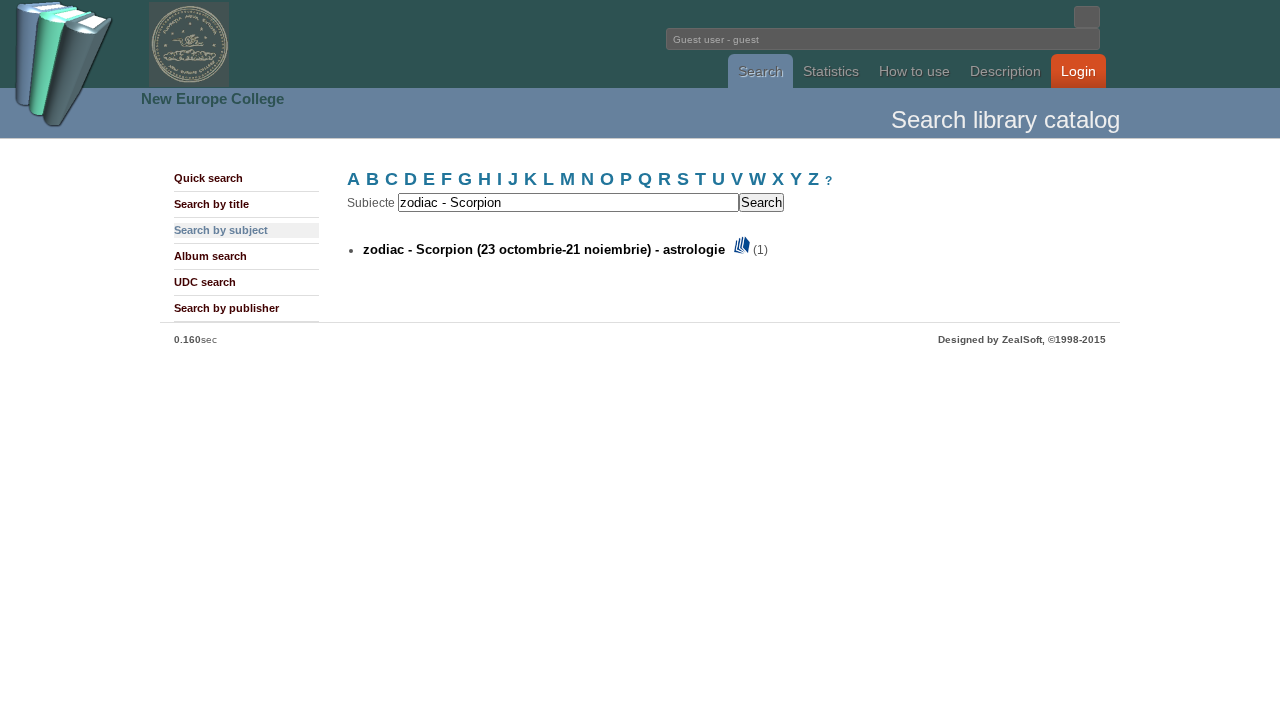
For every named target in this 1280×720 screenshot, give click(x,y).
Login (1078, 71)
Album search (210, 256)
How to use (914, 71)
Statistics (831, 71)
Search (760, 71)
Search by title (211, 204)
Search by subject (221, 230)
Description (1005, 71)
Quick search (208, 178)
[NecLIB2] (189, 83)
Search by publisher (226, 308)
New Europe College (212, 98)
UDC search (205, 282)
